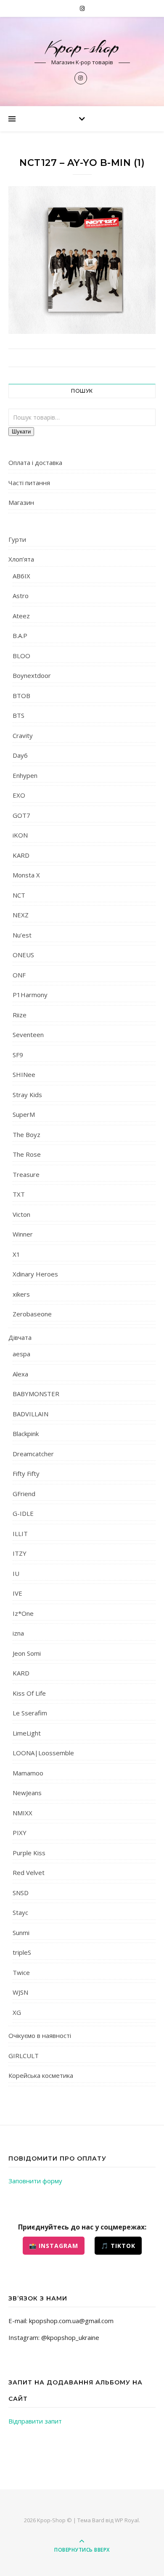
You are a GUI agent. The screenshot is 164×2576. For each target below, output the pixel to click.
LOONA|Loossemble (43, 1753)
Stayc (20, 1912)
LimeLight (27, 1733)
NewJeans (27, 1793)
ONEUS (23, 955)
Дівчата (20, 1337)
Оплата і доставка (35, 462)
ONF (19, 975)
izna (18, 1633)
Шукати (21, 432)
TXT (19, 1194)
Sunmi (21, 1933)
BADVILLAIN (30, 1414)
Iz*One (23, 1613)
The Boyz (26, 1134)
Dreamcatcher (33, 1454)
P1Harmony (30, 995)
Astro (21, 596)
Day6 (20, 755)
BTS (19, 715)
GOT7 (21, 815)
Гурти (17, 539)
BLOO (21, 656)
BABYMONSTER (36, 1394)
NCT (19, 895)
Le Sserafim (30, 1713)
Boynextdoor (32, 675)
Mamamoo (28, 1773)
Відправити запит (35, 2421)
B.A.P (20, 635)
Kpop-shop (82, 47)
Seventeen (28, 1035)
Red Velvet (29, 1872)
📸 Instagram (54, 2246)
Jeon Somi (27, 1653)
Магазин (21, 502)
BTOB (21, 696)
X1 (16, 1254)
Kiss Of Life (29, 1693)
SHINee (24, 1074)
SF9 (18, 1055)
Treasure (26, 1174)
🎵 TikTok (118, 2246)
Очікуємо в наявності (40, 2035)
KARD (21, 855)
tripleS (22, 1952)
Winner (23, 1234)
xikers (21, 1294)
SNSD (21, 1893)
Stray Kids (27, 1095)
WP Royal (127, 2520)
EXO (19, 795)
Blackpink (26, 1434)
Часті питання (29, 483)
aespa (21, 1354)
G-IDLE (23, 1513)
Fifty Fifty (26, 1473)
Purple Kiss (29, 1853)
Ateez (21, 616)
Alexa (20, 1374)
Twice (21, 1972)
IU (16, 1573)
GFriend (24, 1494)
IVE (17, 1593)
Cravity (23, 735)
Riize (20, 1015)
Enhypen (25, 775)
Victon (21, 1214)
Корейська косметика (41, 2075)
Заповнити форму (35, 2181)
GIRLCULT (24, 2056)
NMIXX (22, 1813)
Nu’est (22, 935)
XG (17, 2012)
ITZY (20, 1553)
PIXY (20, 1833)
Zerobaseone (32, 1314)
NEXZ (21, 915)
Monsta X (26, 875)
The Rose (27, 1154)
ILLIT (20, 1534)
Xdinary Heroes (35, 1274)
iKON (20, 835)
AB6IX (21, 576)
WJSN (20, 1992)
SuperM (24, 1114)
